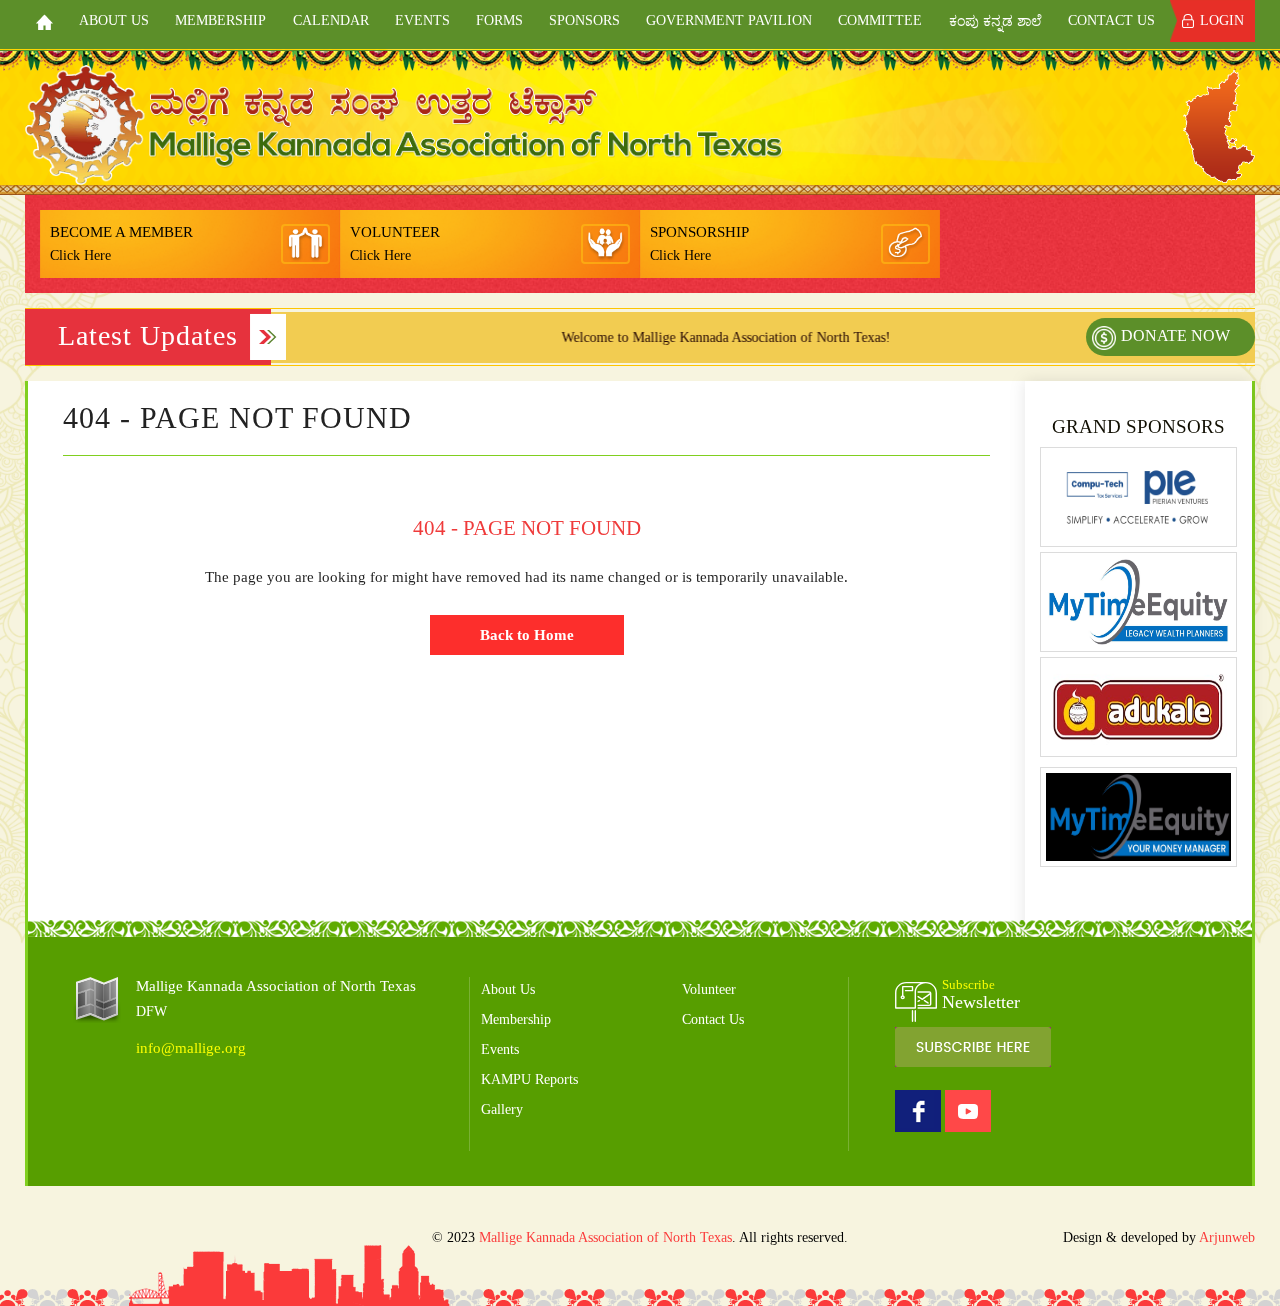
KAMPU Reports (529, 1079)
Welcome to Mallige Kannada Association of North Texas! (694, 337)
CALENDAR (331, 20)
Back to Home (527, 635)
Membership (220, 20)
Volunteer (709, 989)
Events (422, 20)
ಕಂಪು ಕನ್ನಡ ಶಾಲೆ (995, 21)
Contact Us (1111, 20)
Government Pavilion (729, 20)
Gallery (502, 1109)
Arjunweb (1227, 1237)
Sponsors (584, 20)
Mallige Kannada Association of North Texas (605, 1237)
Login (1222, 20)
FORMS (499, 20)
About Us (114, 20)
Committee (880, 20)
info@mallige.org (191, 1048)
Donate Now (1175, 335)
